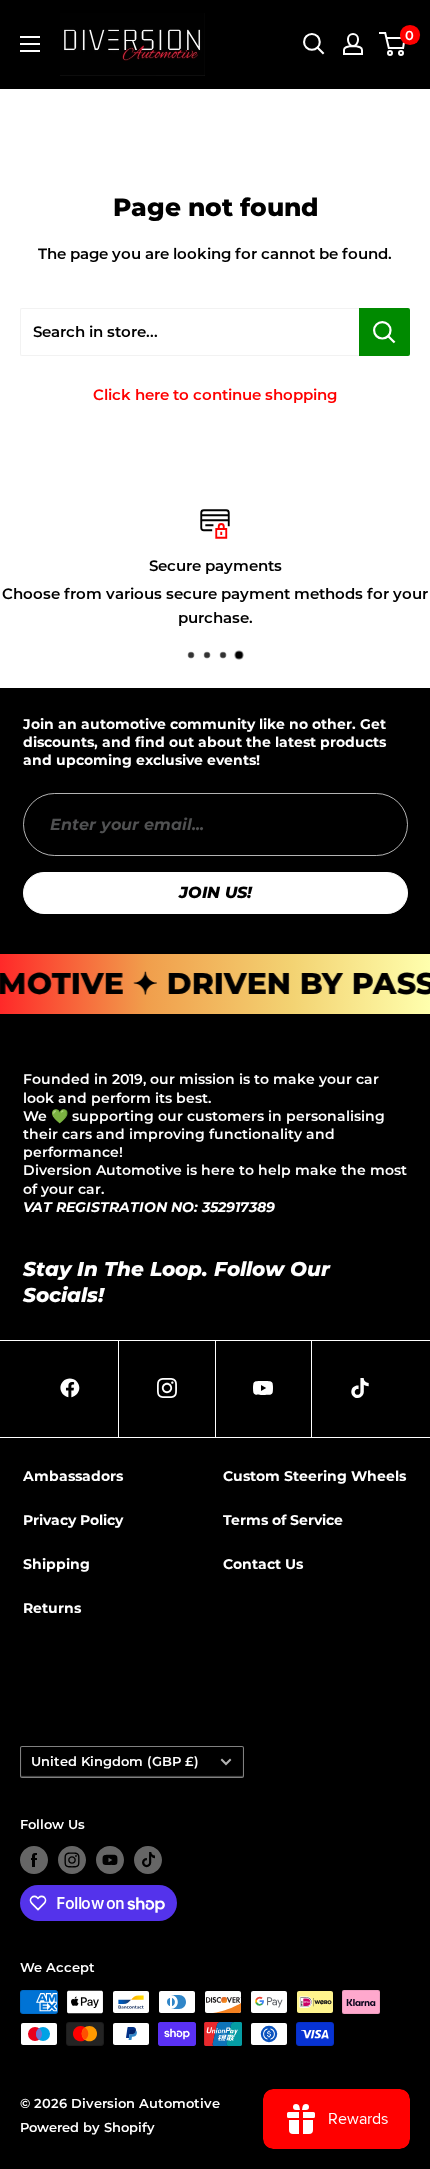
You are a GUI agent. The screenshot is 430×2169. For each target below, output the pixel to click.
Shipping (56, 1564)
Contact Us (263, 1564)
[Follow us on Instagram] (72, 1860)
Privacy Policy (73, 1520)
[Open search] (314, 44)
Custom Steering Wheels (314, 1476)
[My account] (353, 44)
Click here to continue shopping (215, 394)
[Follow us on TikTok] (148, 1860)
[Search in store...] (384, 332)
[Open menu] (30, 44)
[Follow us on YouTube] (110, 1860)
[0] (393, 44)
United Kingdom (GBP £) (115, 1761)
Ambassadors (73, 1476)
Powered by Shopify (87, 2127)
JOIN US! (215, 892)
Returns (52, 1608)
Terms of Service (283, 1520)
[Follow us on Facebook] (34, 1860)
